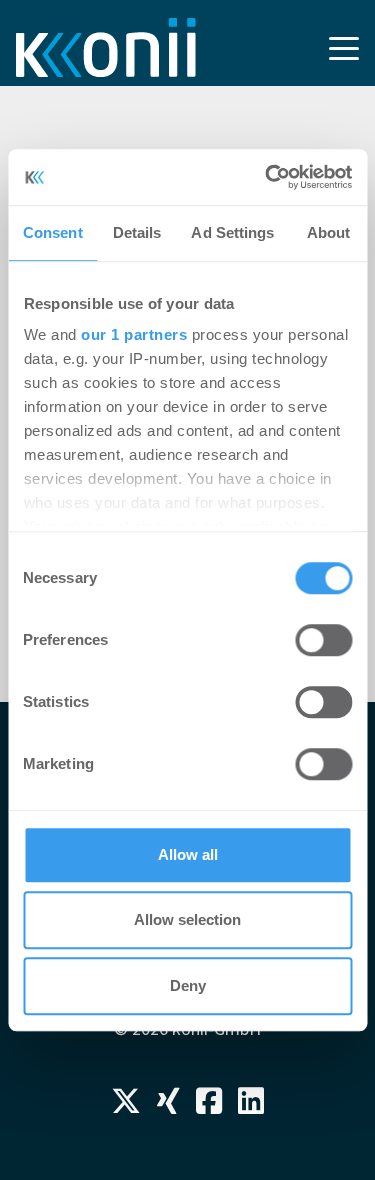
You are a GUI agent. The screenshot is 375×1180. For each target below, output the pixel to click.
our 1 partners (134, 334)
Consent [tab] (53, 232)
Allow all (188, 854)
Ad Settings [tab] (232, 232)
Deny (188, 985)
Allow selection (187, 919)
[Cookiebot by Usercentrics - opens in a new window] (267, 177)
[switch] (323, 640)
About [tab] (329, 232)
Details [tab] (137, 232)
